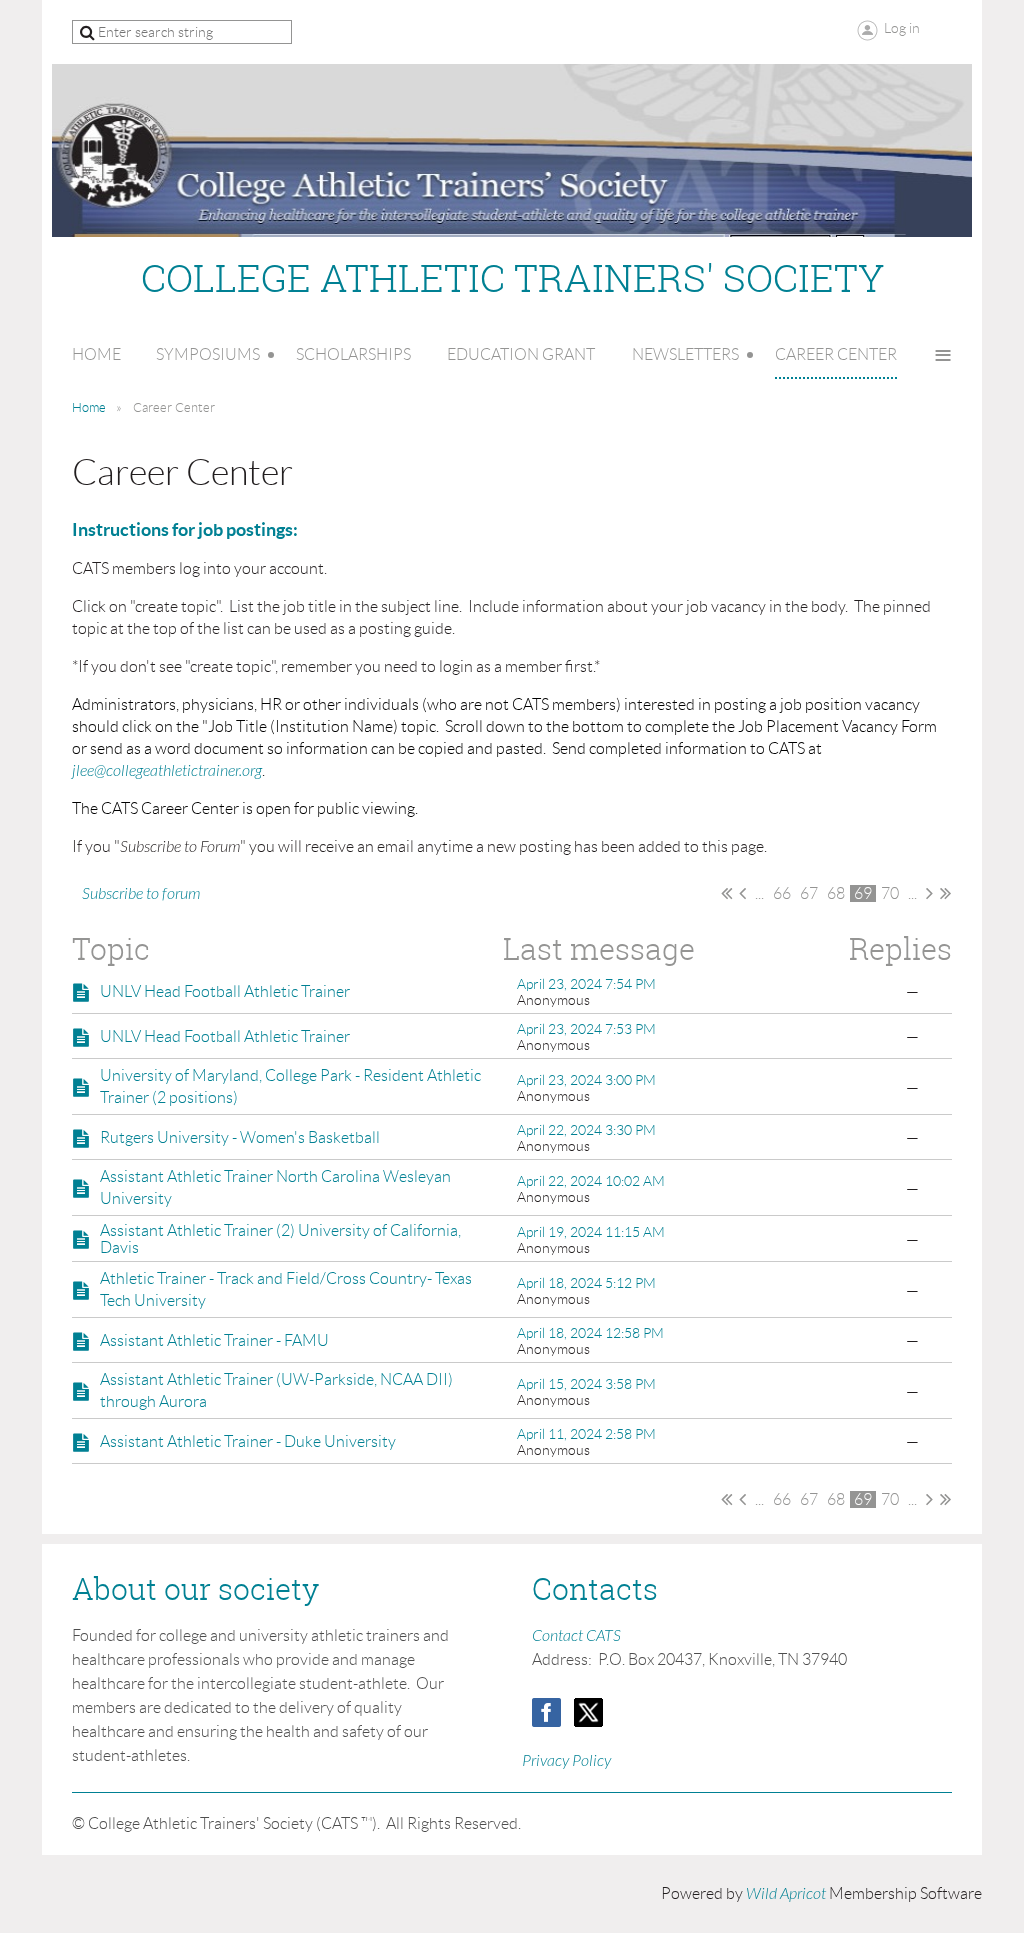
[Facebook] (546, 1712)
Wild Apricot (786, 1894)
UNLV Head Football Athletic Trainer (225, 991)
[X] (588, 1712)
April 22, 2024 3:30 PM (586, 1130)
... (759, 893)
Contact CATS (576, 1636)
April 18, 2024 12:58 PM (590, 1333)
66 (782, 893)
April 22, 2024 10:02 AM (591, 1181)
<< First (726, 893)
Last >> (945, 893)
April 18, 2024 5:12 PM (586, 1283)
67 (809, 893)
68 (836, 893)
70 (890, 893)
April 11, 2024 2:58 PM (586, 1434)
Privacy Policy (566, 1761)
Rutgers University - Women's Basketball (240, 1137)
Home (89, 407)
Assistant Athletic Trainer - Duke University (248, 1441)
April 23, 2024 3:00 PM (586, 1080)
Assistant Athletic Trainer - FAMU (214, 1340)
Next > (929, 893)
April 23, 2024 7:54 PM (586, 984)
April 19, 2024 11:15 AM (591, 1232)
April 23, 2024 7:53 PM (586, 1029)
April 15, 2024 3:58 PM (586, 1384)
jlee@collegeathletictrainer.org (167, 771)
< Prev (742, 893)
